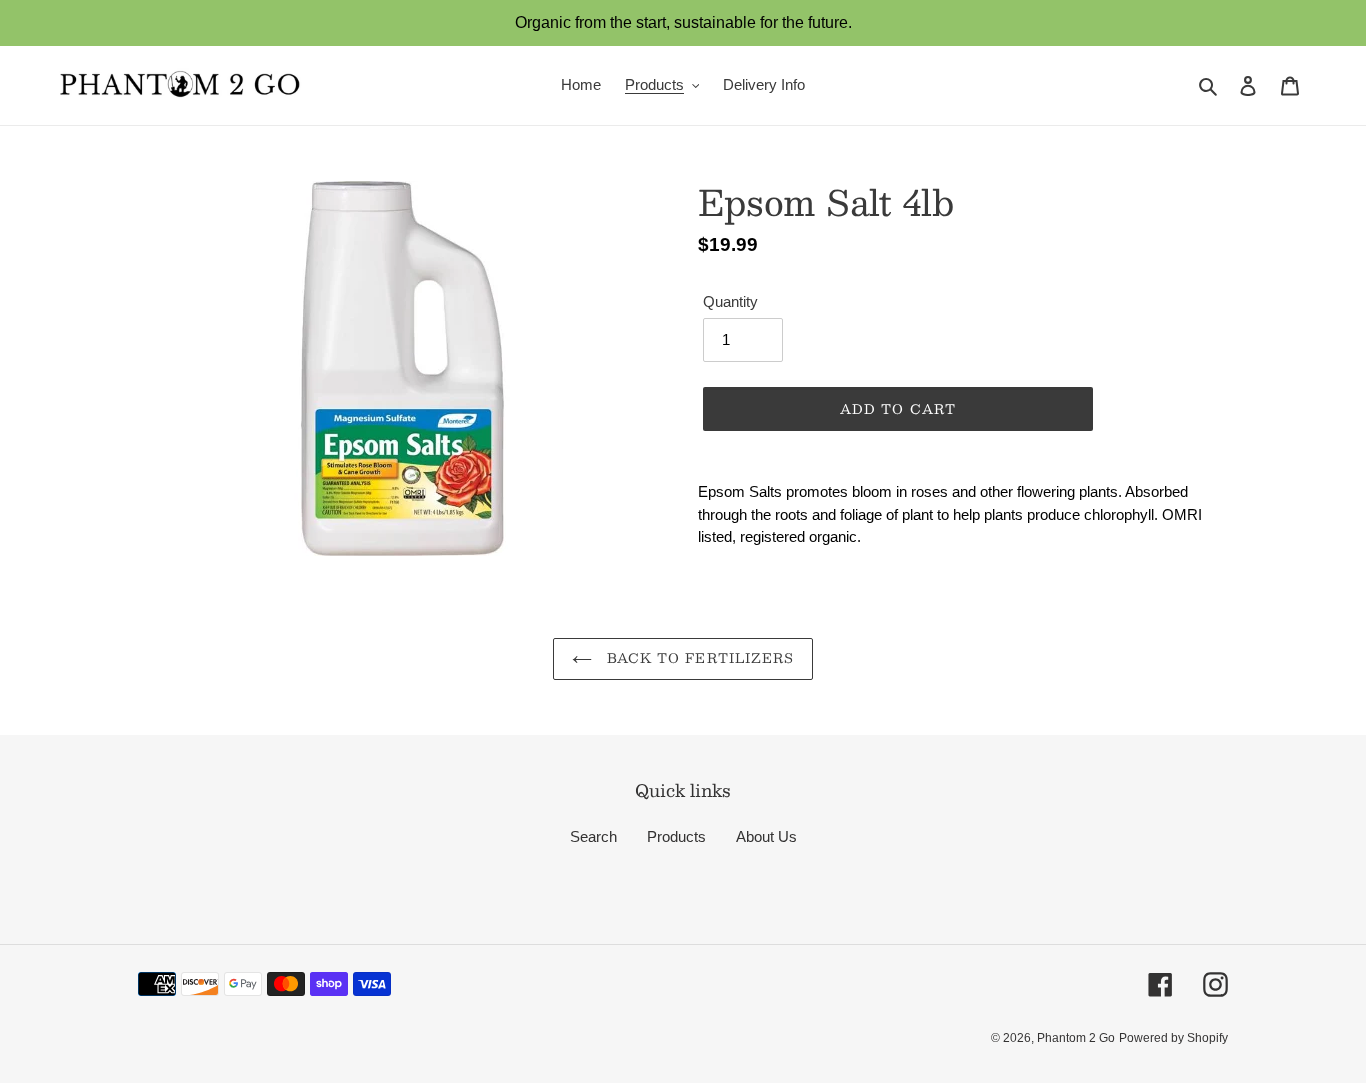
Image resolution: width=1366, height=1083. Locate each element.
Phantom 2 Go (1076, 1038)
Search (593, 836)
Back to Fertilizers (698, 658)
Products (676, 836)
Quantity (730, 301)
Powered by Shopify (1173, 1038)
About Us (766, 836)
